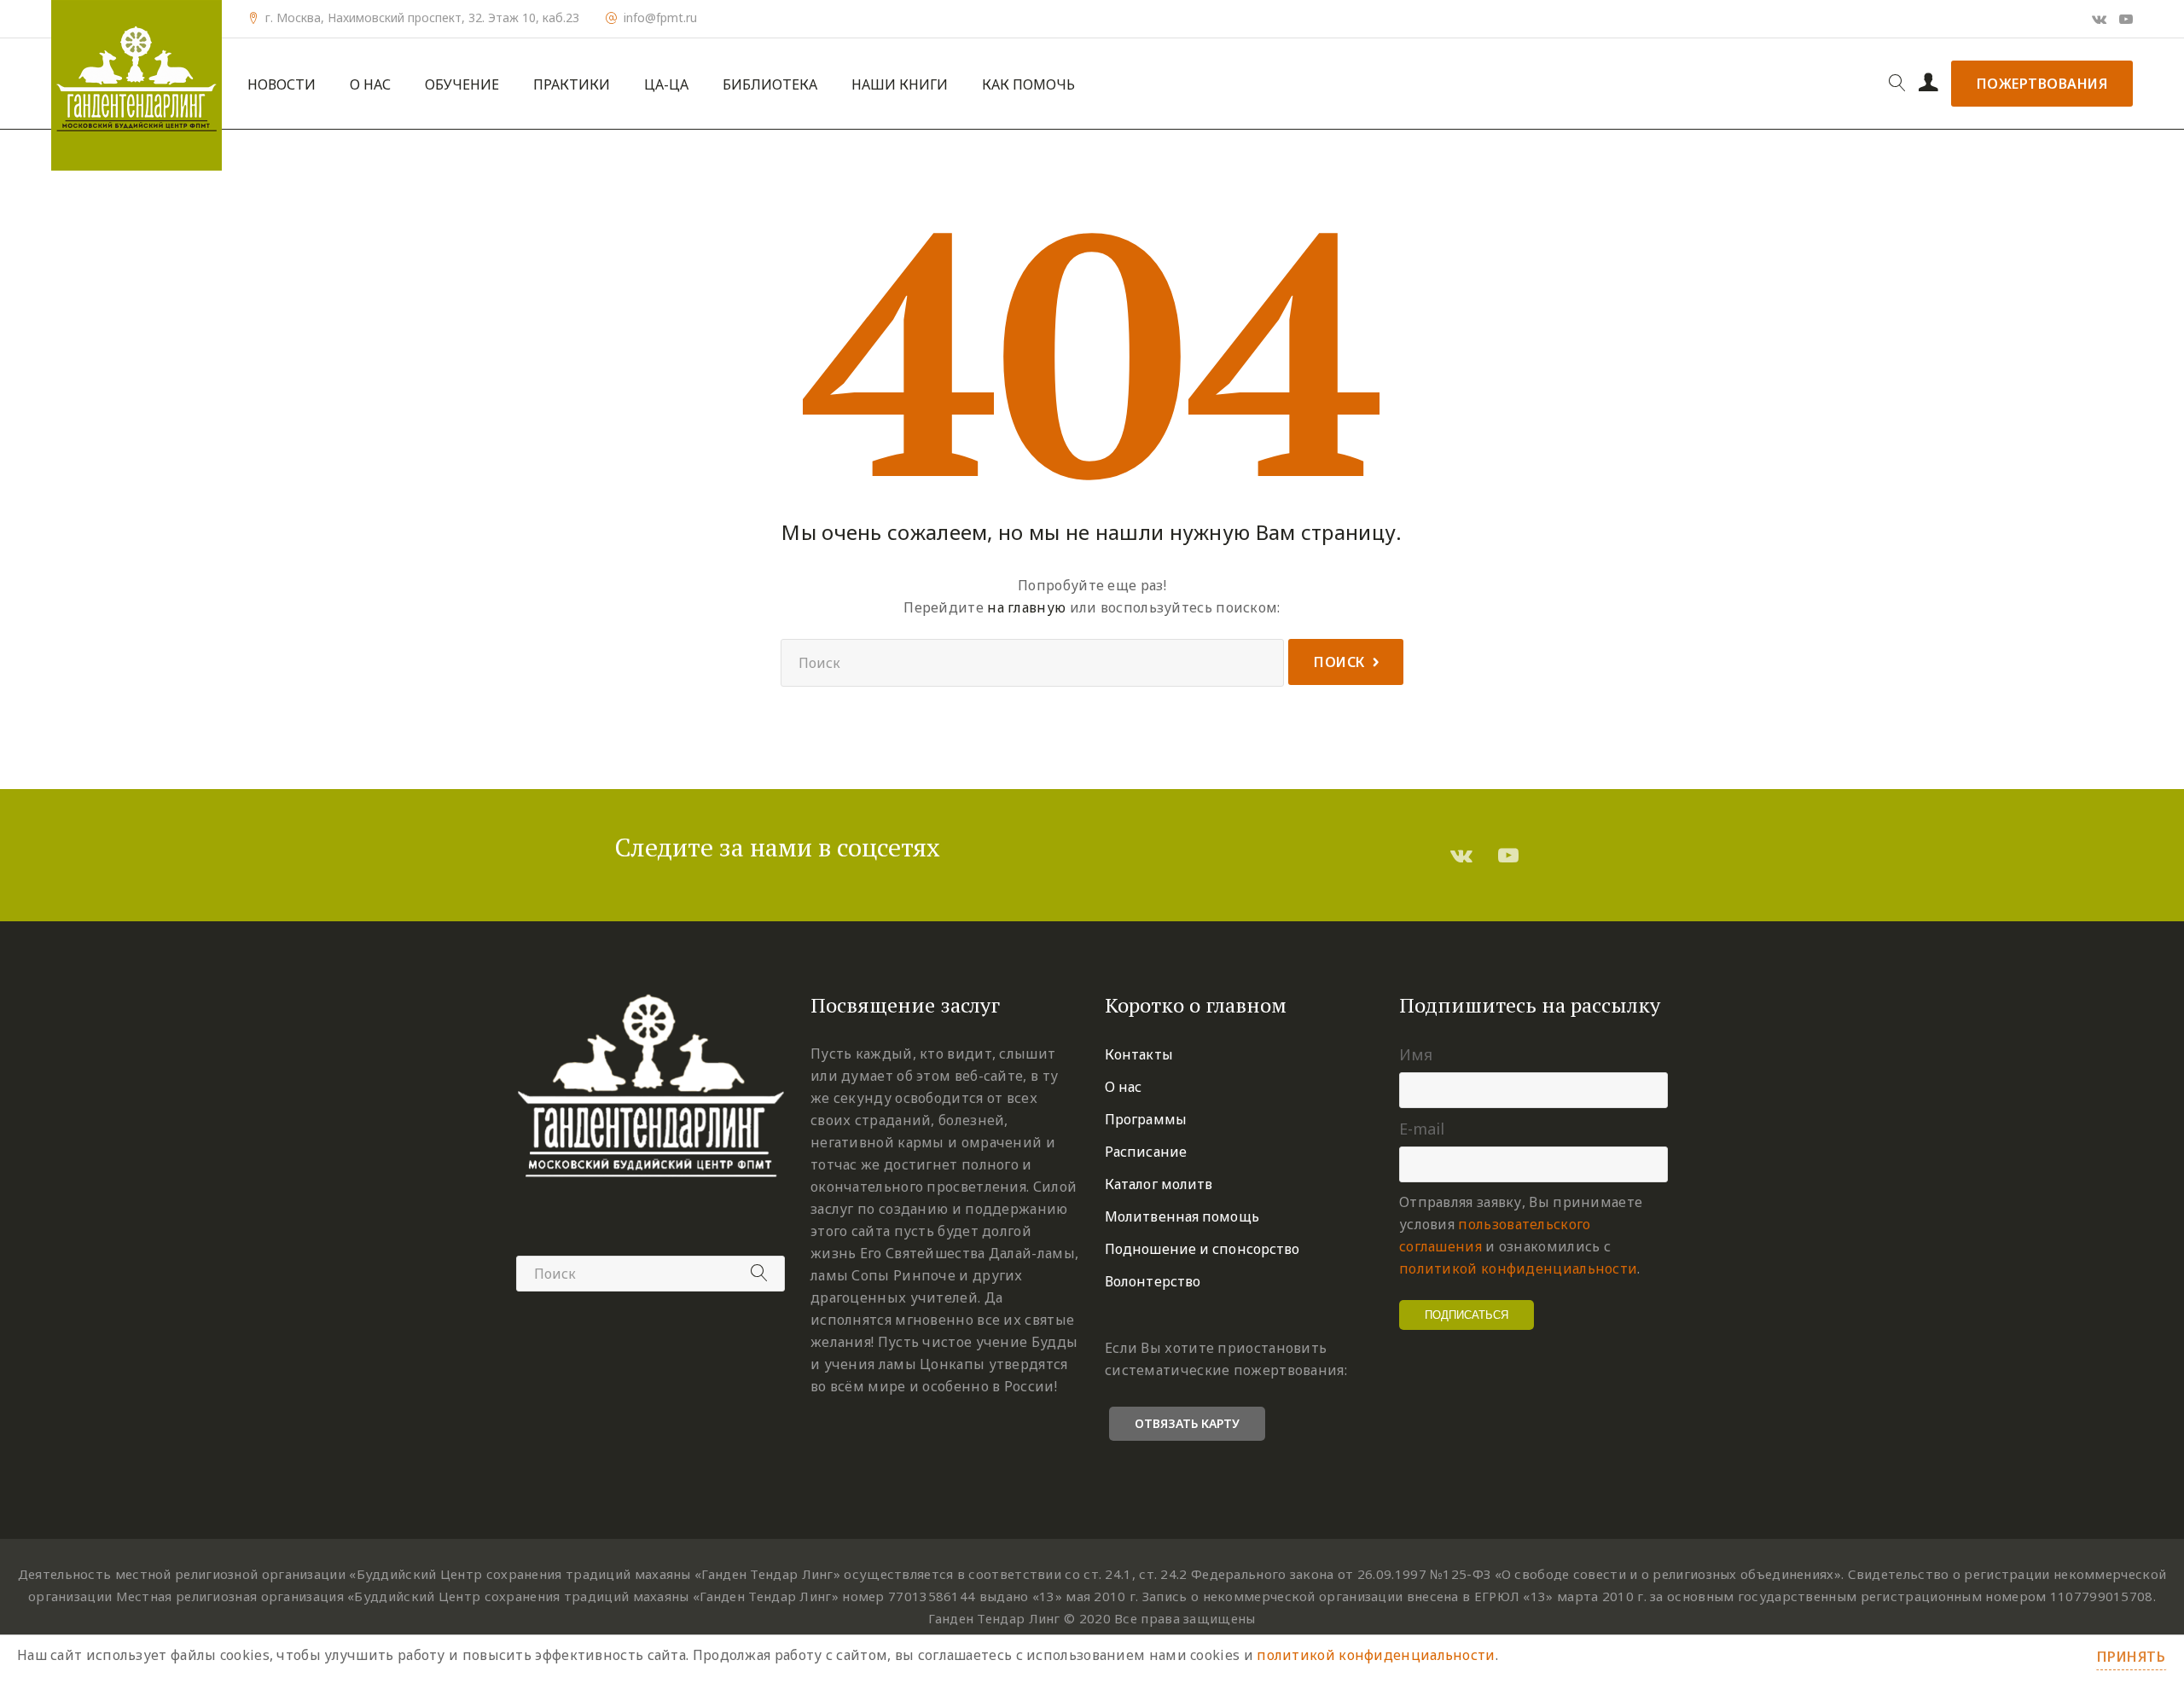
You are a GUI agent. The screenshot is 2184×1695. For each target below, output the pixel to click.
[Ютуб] (2126, 19)
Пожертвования (2042, 84)
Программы (1146, 1119)
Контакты (1139, 1054)
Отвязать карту (1187, 1423)
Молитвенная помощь (1182, 1216)
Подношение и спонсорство (1202, 1249)
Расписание (1146, 1152)
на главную (1026, 607)
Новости (282, 85)
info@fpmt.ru (660, 18)
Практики (572, 85)
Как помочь (1028, 85)
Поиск (1339, 662)
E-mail (1422, 1129)
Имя (1416, 1054)
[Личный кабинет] (1928, 84)
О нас (370, 85)
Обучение (462, 85)
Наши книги (900, 85)
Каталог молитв (1159, 1184)
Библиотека (770, 85)
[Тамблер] (1461, 855)
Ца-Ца (666, 85)
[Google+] (2099, 19)
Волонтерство (1153, 1281)
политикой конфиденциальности (1518, 1268)
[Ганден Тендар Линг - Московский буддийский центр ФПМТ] (136, 85)
